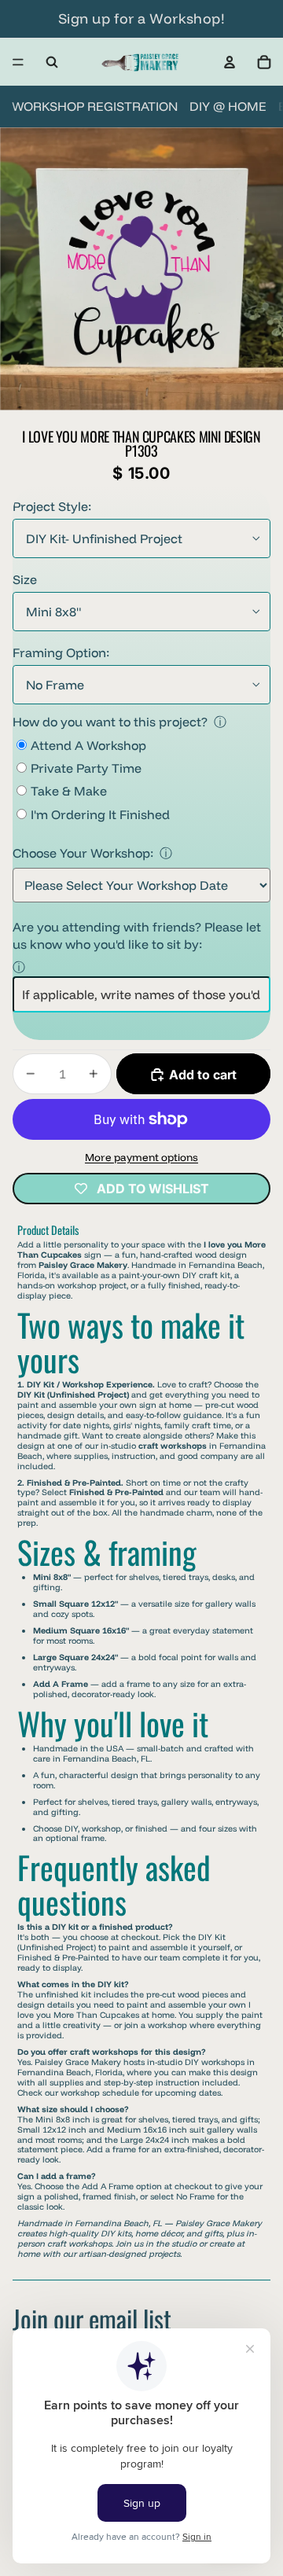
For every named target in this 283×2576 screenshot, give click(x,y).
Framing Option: (61, 652)
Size (25, 579)
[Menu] (18, 62)
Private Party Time (86, 768)
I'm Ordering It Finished (100, 814)
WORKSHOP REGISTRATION (95, 106)
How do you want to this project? (110, 722)
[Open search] (52, 62)
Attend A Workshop (88, 745)
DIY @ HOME (228, 106)
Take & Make (69, 791)
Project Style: (52, 506)
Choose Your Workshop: (83, 853)
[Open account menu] (230, 62)
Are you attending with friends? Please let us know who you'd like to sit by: (137, 935)
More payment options (141, 1157)
